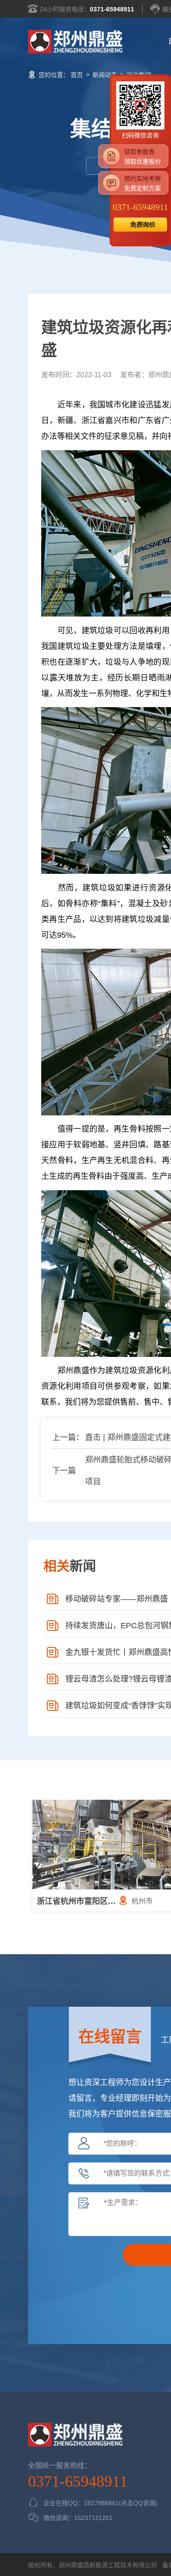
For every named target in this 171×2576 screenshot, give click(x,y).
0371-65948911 (112, 9)
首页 (77, 75)
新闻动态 (105, 75)
